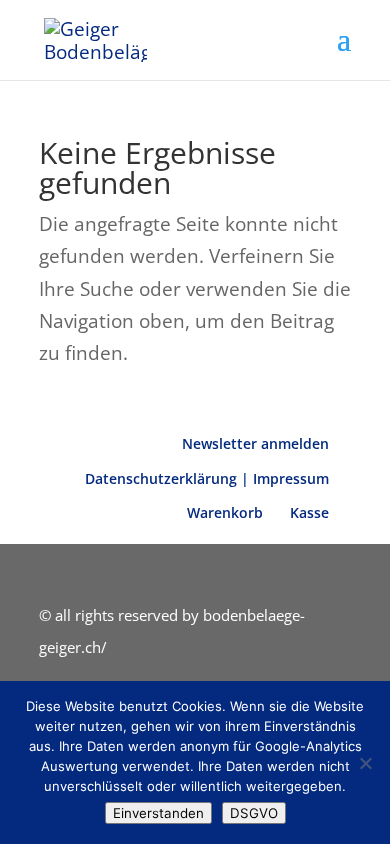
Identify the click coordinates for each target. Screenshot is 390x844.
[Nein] (365, 763)
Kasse (309, 512)
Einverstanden (158, 813)
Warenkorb (225, 512)
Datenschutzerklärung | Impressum (207, 478)
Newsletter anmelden (255, 443)
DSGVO (254, 813)
